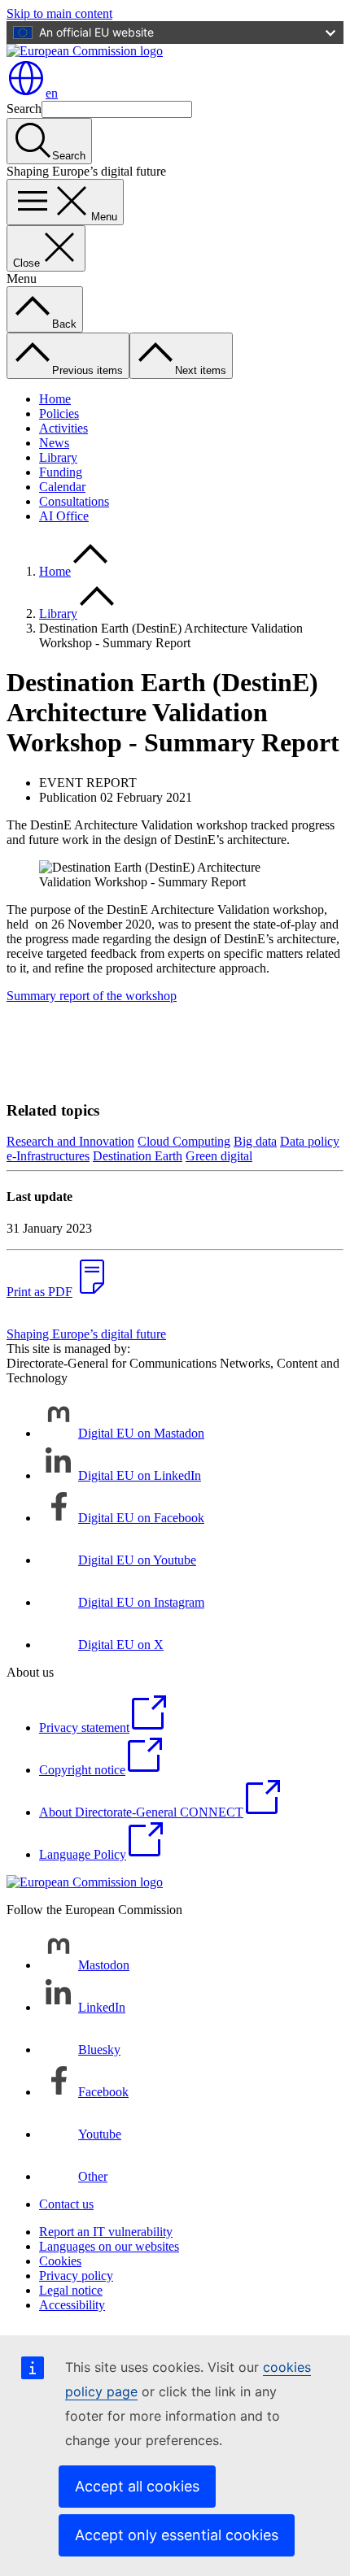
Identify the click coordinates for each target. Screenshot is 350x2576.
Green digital (219, 1156)
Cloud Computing (184, 1141)
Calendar (62, 487)
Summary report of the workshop (92, 996)
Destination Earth (138, 1156)
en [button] (52, 93)
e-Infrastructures (48, 1156)
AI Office (64, 516)
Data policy (310, 1141)
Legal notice (71, 2290)
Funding (61, 472)
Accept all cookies (137, 2486)
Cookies (60, 2261)
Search (24, 109)
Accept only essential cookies (177, 2535)
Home (55, 399)
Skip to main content (59, 13)
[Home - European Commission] (85, 51)
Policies (59, 413)
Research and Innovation (70, 1141)
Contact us (66, 2204)
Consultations (74, 501)
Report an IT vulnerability (106, 2232)
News (54, 443)
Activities (63, 428)
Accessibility (72, 2305)
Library (58, 457)
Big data (255, 1141)
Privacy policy (76, 2276)
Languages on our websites (109, 2246)
